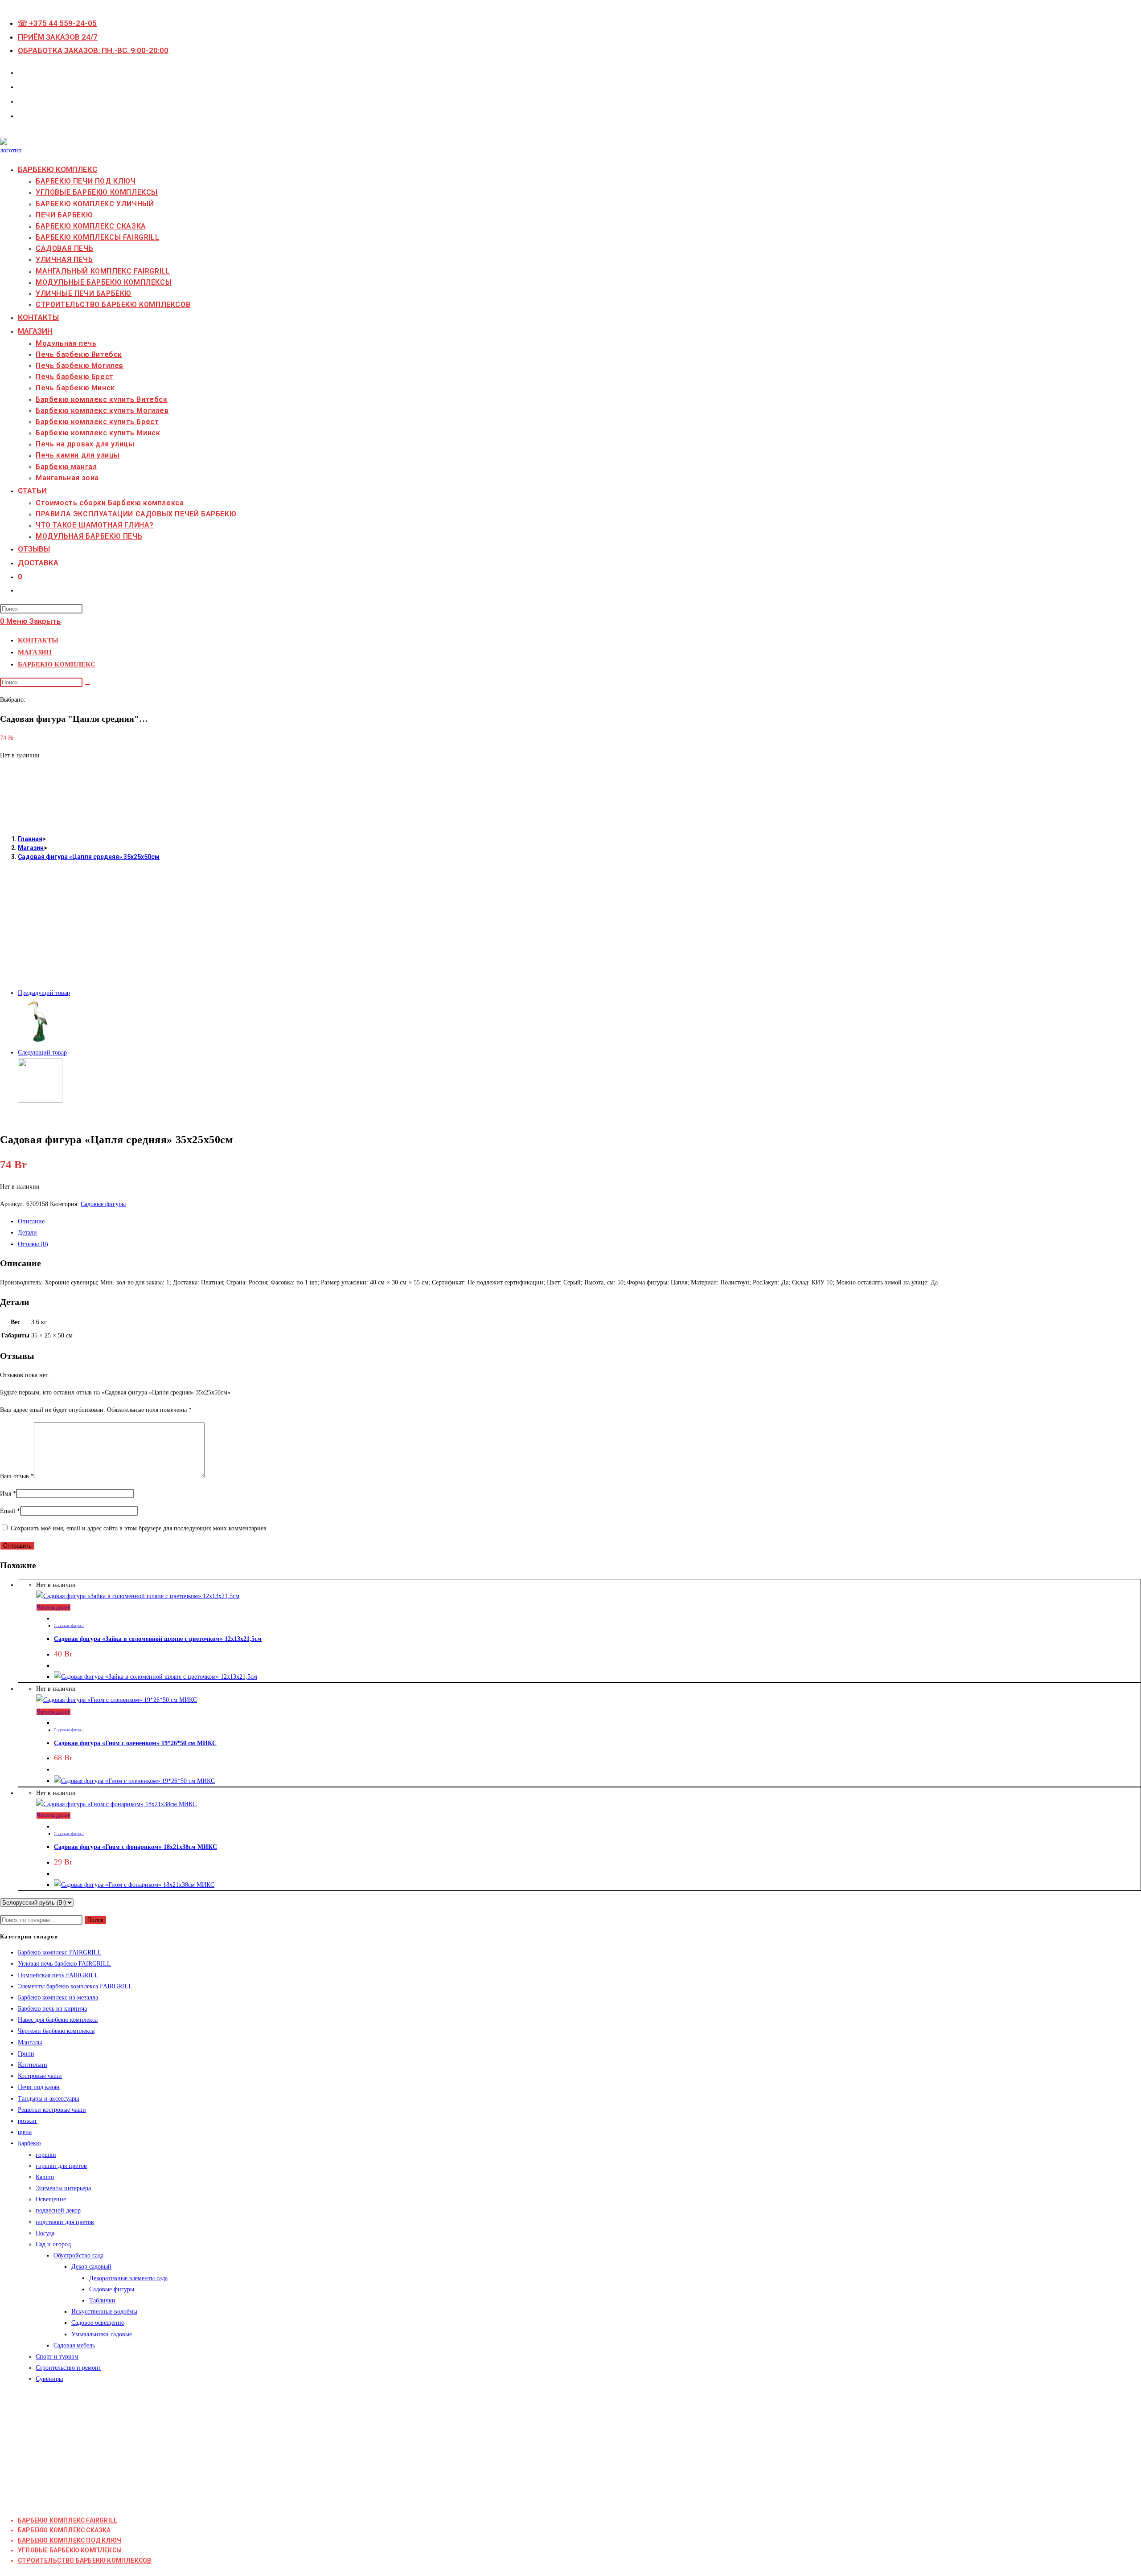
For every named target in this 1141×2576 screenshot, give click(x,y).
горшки (46, 2155)
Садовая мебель (74, 2345)
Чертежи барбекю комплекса (56, 2031)
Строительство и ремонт (68, 2368)
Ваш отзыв (17, 1476)
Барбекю (29, 2143)
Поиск (95, 1920)
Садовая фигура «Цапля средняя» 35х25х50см (89, 857)
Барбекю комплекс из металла (58, 1997)
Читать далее (53, 1607)
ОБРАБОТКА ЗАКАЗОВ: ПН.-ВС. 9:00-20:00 (93, 50)
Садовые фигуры (103, 1204)
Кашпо (45, 2177)
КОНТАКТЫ (38, 640)
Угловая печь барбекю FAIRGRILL (64, 1964)
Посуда (45, 2233)
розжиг (28, 2121)
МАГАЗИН (35, 652)
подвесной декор (58, 2210)
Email (10, 1511)
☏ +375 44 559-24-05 (57, 23)
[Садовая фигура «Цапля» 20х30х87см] (40, 1041)
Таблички (102, 2300)
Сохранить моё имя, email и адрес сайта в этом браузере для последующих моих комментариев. (140, 1528)
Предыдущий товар (44, 993)
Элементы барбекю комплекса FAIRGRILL (75, 1986)
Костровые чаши (40, 2076)
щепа (25, 2132)
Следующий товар (42, 1053)
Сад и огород (53, 2244)
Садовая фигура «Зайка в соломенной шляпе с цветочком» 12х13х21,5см (158, 1639)
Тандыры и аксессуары (48, 2099)
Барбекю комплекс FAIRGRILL (60, 1952)
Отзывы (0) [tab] (33, 1244)
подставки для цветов (65, 2222)
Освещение (51, 2199)
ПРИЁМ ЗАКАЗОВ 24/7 (58, 37)
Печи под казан (39, 2087)
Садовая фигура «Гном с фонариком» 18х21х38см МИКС (135, 1847)
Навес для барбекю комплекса (58, 2020)
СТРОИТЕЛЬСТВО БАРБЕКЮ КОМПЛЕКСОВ (84, 2560)
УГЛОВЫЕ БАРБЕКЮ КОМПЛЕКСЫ (70, 2550)
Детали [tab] (27, 1233)
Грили (26, 2054)
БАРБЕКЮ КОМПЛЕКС (57, 664)
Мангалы (30, 2042)
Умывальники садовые (102, 2334)
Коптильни (33, 2065)
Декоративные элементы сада (128, 2278)
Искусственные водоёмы (104, 2312)
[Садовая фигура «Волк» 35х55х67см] (40, 1101)
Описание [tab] (31, 1221)
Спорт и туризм (57, 2357)
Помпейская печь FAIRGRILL (58, 1975)
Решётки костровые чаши (52, 2110)
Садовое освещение (98, 2323)
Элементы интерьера (63, 2188)
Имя (8, 1494)
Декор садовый (91, 2267)
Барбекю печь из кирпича (52, 2009)
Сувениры (49, 2379)
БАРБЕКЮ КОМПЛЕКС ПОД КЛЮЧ (70, 2540)
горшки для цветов (61, 2166)
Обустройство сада (78, 2255)
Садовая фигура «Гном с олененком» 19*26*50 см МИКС (135, 1743)
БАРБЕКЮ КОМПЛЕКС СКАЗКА (64, 2530)
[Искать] (87, 684)
